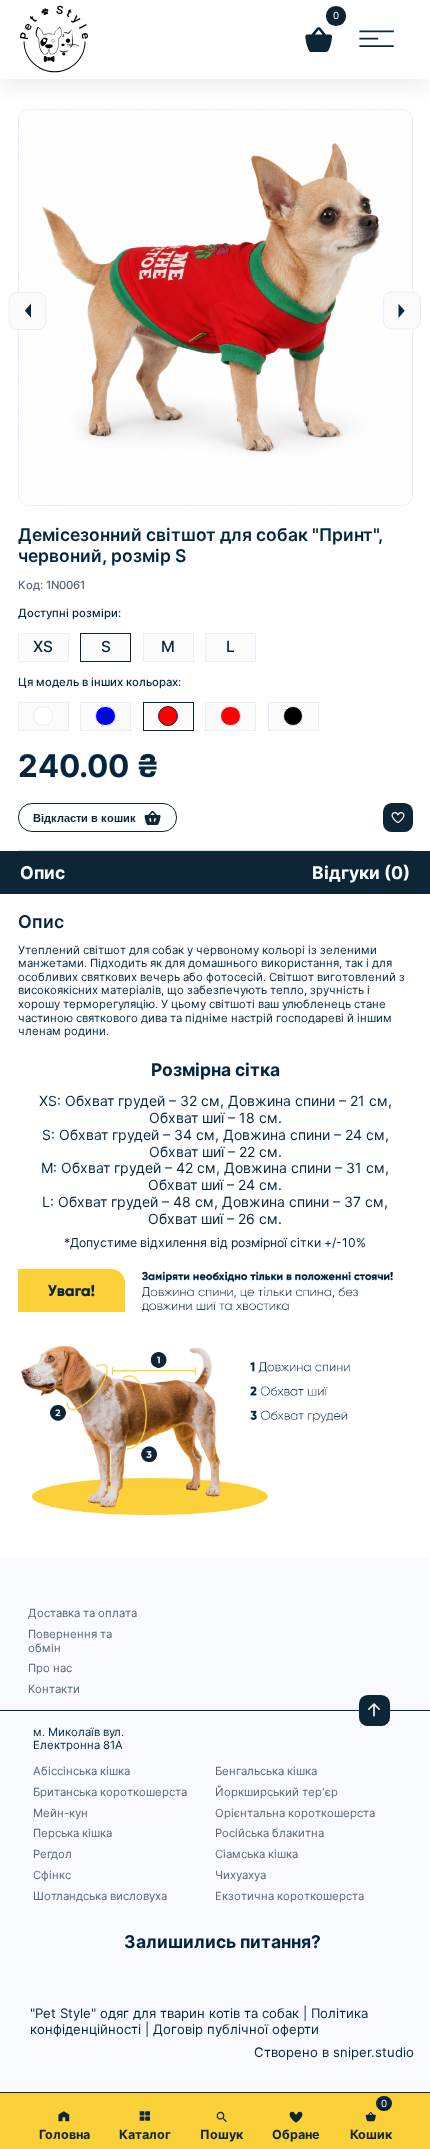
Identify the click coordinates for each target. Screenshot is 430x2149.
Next (402, 311)
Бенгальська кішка (266, 1771)
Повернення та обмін (70, 1641)
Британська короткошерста (110, 1792)
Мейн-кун (60, 1813)
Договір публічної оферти (236, 2029)
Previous (27, 311)
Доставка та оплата (82, 1613)
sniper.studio (373, 2052)
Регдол (52, 1854)
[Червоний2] (168, 716)
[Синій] (105, 716)
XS (43, 646)
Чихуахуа (240, 1875)
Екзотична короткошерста (289, 1896)
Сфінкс (52, 1875)
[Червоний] (230, 716)
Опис (42, 872)
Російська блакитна (269, 1833)
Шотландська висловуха (100, 1896)
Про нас (50, 1668)
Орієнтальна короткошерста (295, 1813)
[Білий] (43, 716)
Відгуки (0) (361, 872)
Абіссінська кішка (81, 1771)
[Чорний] (293, 716)
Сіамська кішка (256, 1854)
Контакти (54, 1689)
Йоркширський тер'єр (276, 1792)
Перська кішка (72, 1833)
